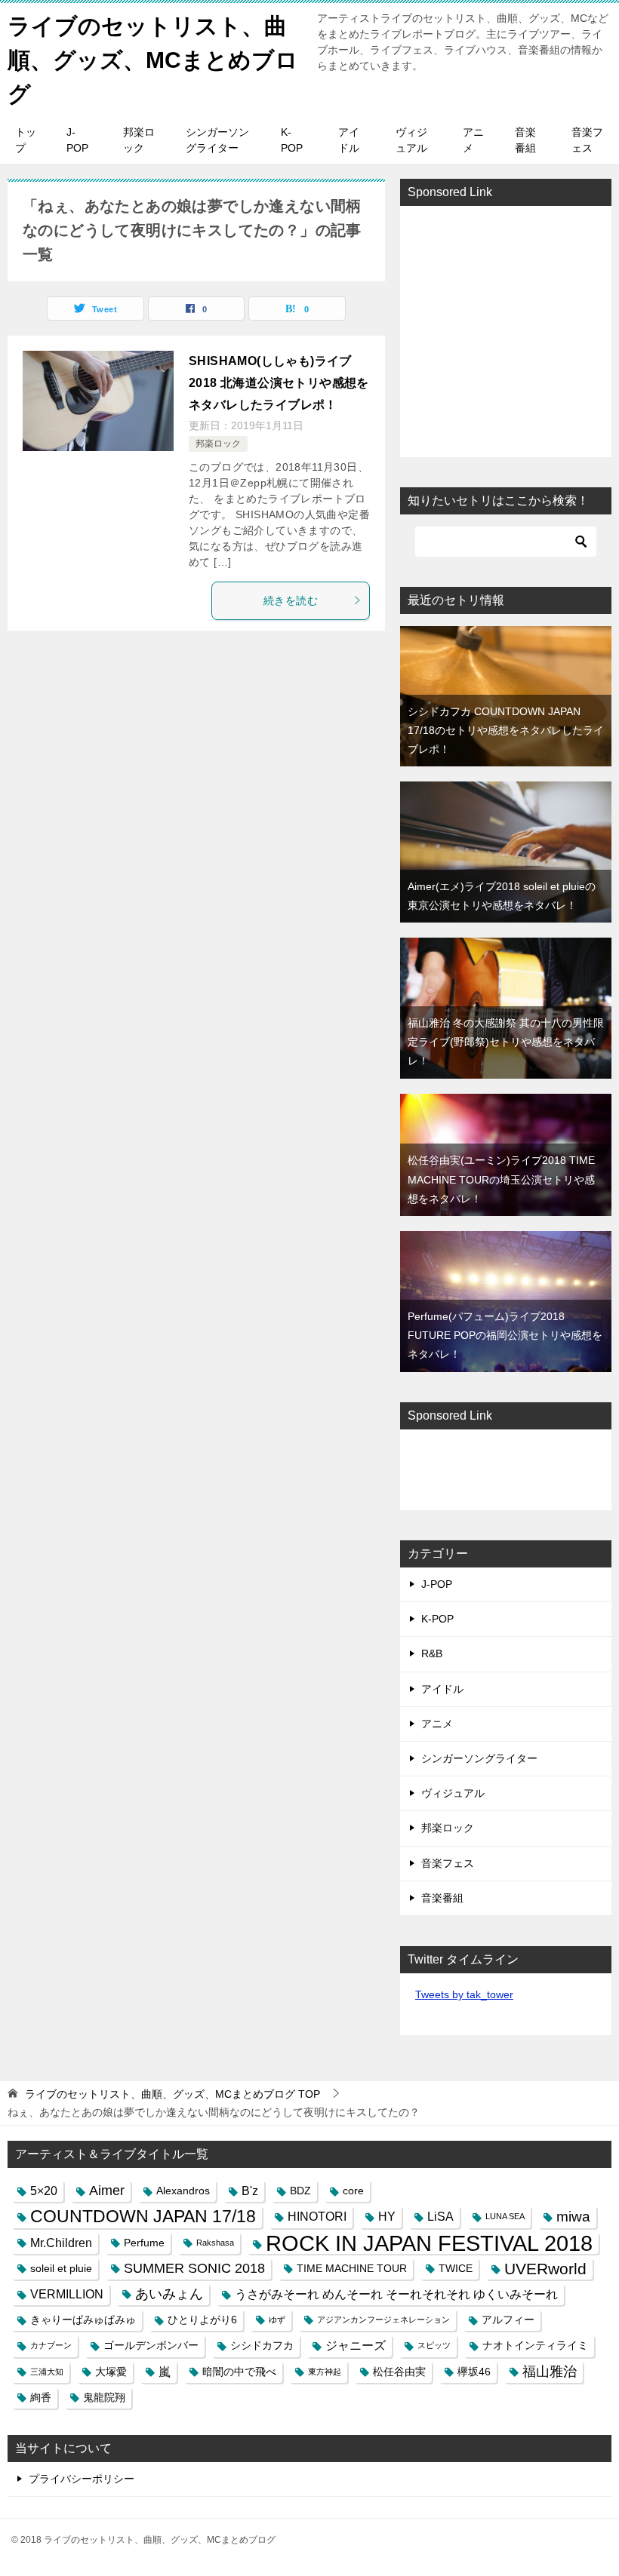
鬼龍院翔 (104, 2397)
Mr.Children (61, 2243)
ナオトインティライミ (535, 2345)
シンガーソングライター (217, 140)
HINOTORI (317, 2216)
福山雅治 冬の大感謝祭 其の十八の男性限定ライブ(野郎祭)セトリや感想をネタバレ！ (506, 1042)
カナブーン (51, 2345)
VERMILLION (67, 2294)
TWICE (456, 2268)
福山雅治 (550, 2372)
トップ (26, 140)
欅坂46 (474, 2372)
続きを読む (291, 600)
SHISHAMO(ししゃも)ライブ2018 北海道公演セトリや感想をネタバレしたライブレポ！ (279, 383)
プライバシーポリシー (82, 2479)
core (353, 2191)
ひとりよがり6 (202, 2320)
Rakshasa (215, 2243)
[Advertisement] (506, 331)
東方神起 (325, 2372)
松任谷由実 (399, 2372)
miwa (573, 2217)
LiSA (440, 2216)
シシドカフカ (262, 2345)
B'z (250, 2191)
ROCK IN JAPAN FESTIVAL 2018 (429, 2243)
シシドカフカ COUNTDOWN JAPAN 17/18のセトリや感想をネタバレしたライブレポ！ (506, 730)
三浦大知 (47, 2372)
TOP (172, 2094)
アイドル (349, 140)
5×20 (44, 2191)
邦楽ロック (139, 140)
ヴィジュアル (411, 140)
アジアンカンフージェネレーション (383, 2320)
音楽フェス (587, 140)
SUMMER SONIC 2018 (194, 2268)
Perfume (144, 2243)
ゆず (277, 2320)
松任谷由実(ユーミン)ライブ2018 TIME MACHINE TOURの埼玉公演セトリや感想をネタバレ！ (501, 1179)
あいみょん (169, 2294)
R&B (432, 1653)
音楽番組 (525, 140)
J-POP (77, 140)
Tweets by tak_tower (464, 1994)
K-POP (292, 140)
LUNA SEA (505, 2216)
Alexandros (183, 2191)
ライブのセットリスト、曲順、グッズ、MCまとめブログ (153, 60)
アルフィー (508, 2320)
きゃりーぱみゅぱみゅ (83, 2320)
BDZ (300, 2191)
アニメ (473, 140)
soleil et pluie (61, 2268)
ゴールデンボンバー (151, 2345)
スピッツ (434, 2345)
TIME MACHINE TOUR (352, 2268)
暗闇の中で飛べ (239, 2372)
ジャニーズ (356, 2345)
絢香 (41, 2397)
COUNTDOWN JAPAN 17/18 (143, 2216)
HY (387, 2216)
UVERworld (545, 2269)
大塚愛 (111, 2372)
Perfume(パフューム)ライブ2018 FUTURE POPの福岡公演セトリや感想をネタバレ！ (505, 1335)
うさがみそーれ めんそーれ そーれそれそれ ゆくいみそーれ (396, 2294)
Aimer (107, 2191)
